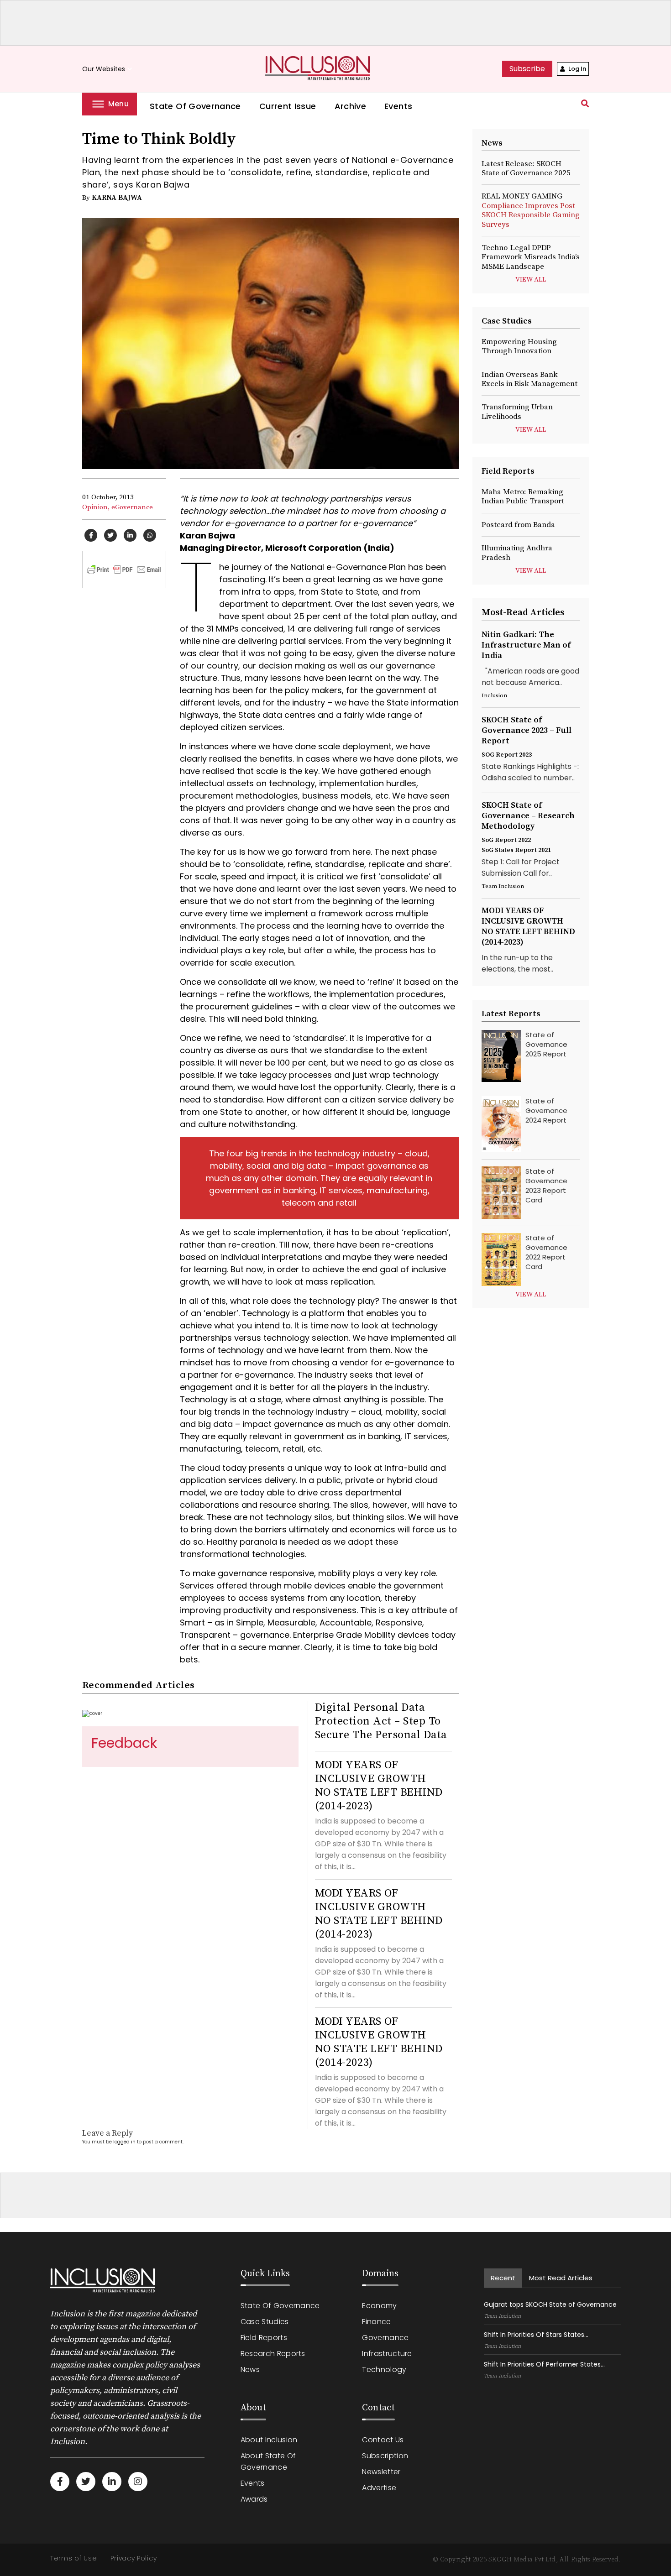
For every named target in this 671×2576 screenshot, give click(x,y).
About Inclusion (269, 2440)
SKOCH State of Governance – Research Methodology (528, 816)
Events (398, 106)
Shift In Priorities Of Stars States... (536, 2335)
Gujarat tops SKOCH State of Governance (550, 2304)
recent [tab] (503, 2278)
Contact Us (383, 2440)
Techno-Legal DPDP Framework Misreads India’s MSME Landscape (531, 257)
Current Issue (288, 106)
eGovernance (132, 507)
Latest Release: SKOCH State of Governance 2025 (526, 168)
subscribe (527, 69)
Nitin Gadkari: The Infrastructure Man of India (526, 645)
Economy (379, 2306)
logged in (124, 2142)
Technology (384, 2370)
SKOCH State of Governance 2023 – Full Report (527, 730)
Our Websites (108, 69)
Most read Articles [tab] (561, 2278)
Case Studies (265, 2322)
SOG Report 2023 (507, 755)
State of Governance (195, 106)
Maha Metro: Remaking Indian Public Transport (523, 496)
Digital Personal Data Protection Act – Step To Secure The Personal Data (381, 1721)
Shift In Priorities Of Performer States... (544, 2364)
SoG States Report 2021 (516, 850)
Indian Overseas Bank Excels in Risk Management (529, 379)
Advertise (379, 2488)
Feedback (124, 1743)
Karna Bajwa (117, 198)
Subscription (385, 2456)
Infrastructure (387, 2354)
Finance (376, 2322)
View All (531, 280)
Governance (385, 2338)
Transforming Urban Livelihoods (517, 412)
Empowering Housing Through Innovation (519, 346)
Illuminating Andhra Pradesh (517, 553)
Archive (351, 106)
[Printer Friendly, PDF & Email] (124, 569)
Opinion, (96, 507)
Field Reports (264, 2338)
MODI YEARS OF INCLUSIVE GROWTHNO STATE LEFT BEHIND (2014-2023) (379, 1786)
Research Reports (273, 2354)
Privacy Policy (134, 2558)
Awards (254, 2499)
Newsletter (381, 2472)
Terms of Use (73, 2558)
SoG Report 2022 (506, 840)
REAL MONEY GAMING (531, 210)
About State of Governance (268, 2461)
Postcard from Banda (518, 525)
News (250, 2370)
